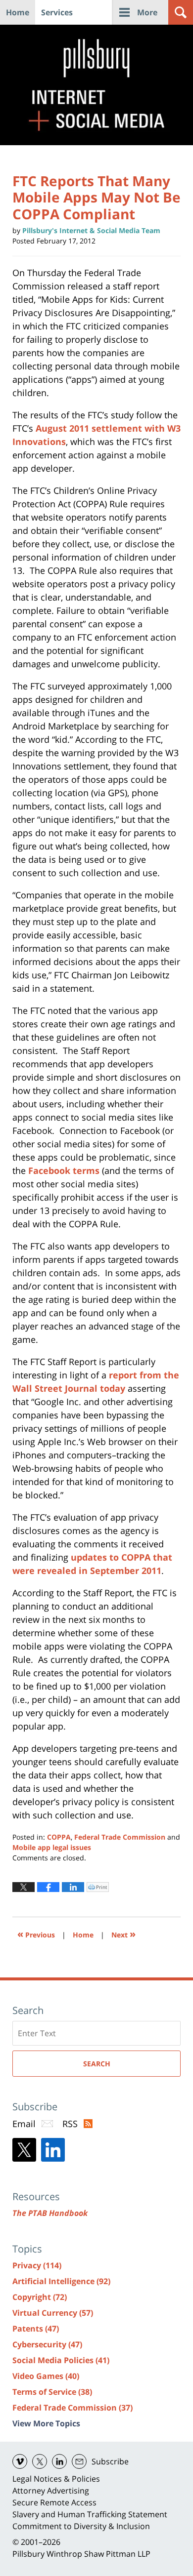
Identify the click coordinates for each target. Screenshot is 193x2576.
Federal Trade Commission (120, 1837)
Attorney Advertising (51, 2491)
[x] (40, 2461)
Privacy (37, 2265)
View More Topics (46, 2423)
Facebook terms (64, 1170)
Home (18, 12)
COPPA (59, 1837)
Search (97, 2064)
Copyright (40, 2297)
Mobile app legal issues (52, 1847)
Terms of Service (52, 2392)
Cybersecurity (47, 2344)
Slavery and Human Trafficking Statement (90, 2514)
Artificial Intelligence (61, 2281)
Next (123, 1934)
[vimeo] (20, 2461)
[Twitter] (24, 2150)
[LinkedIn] (53, 2150)
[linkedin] (59, 2461)
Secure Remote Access (54, 2502)
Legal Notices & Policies (56, 2479)
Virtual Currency (53, 2313)
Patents (36, 2329)
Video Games (46, 2376)
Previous (36, 1934)
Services (57, 12)
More (147, 12)
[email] (79, 2461)
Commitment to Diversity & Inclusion (81, 2526)
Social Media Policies (61, 2360)
